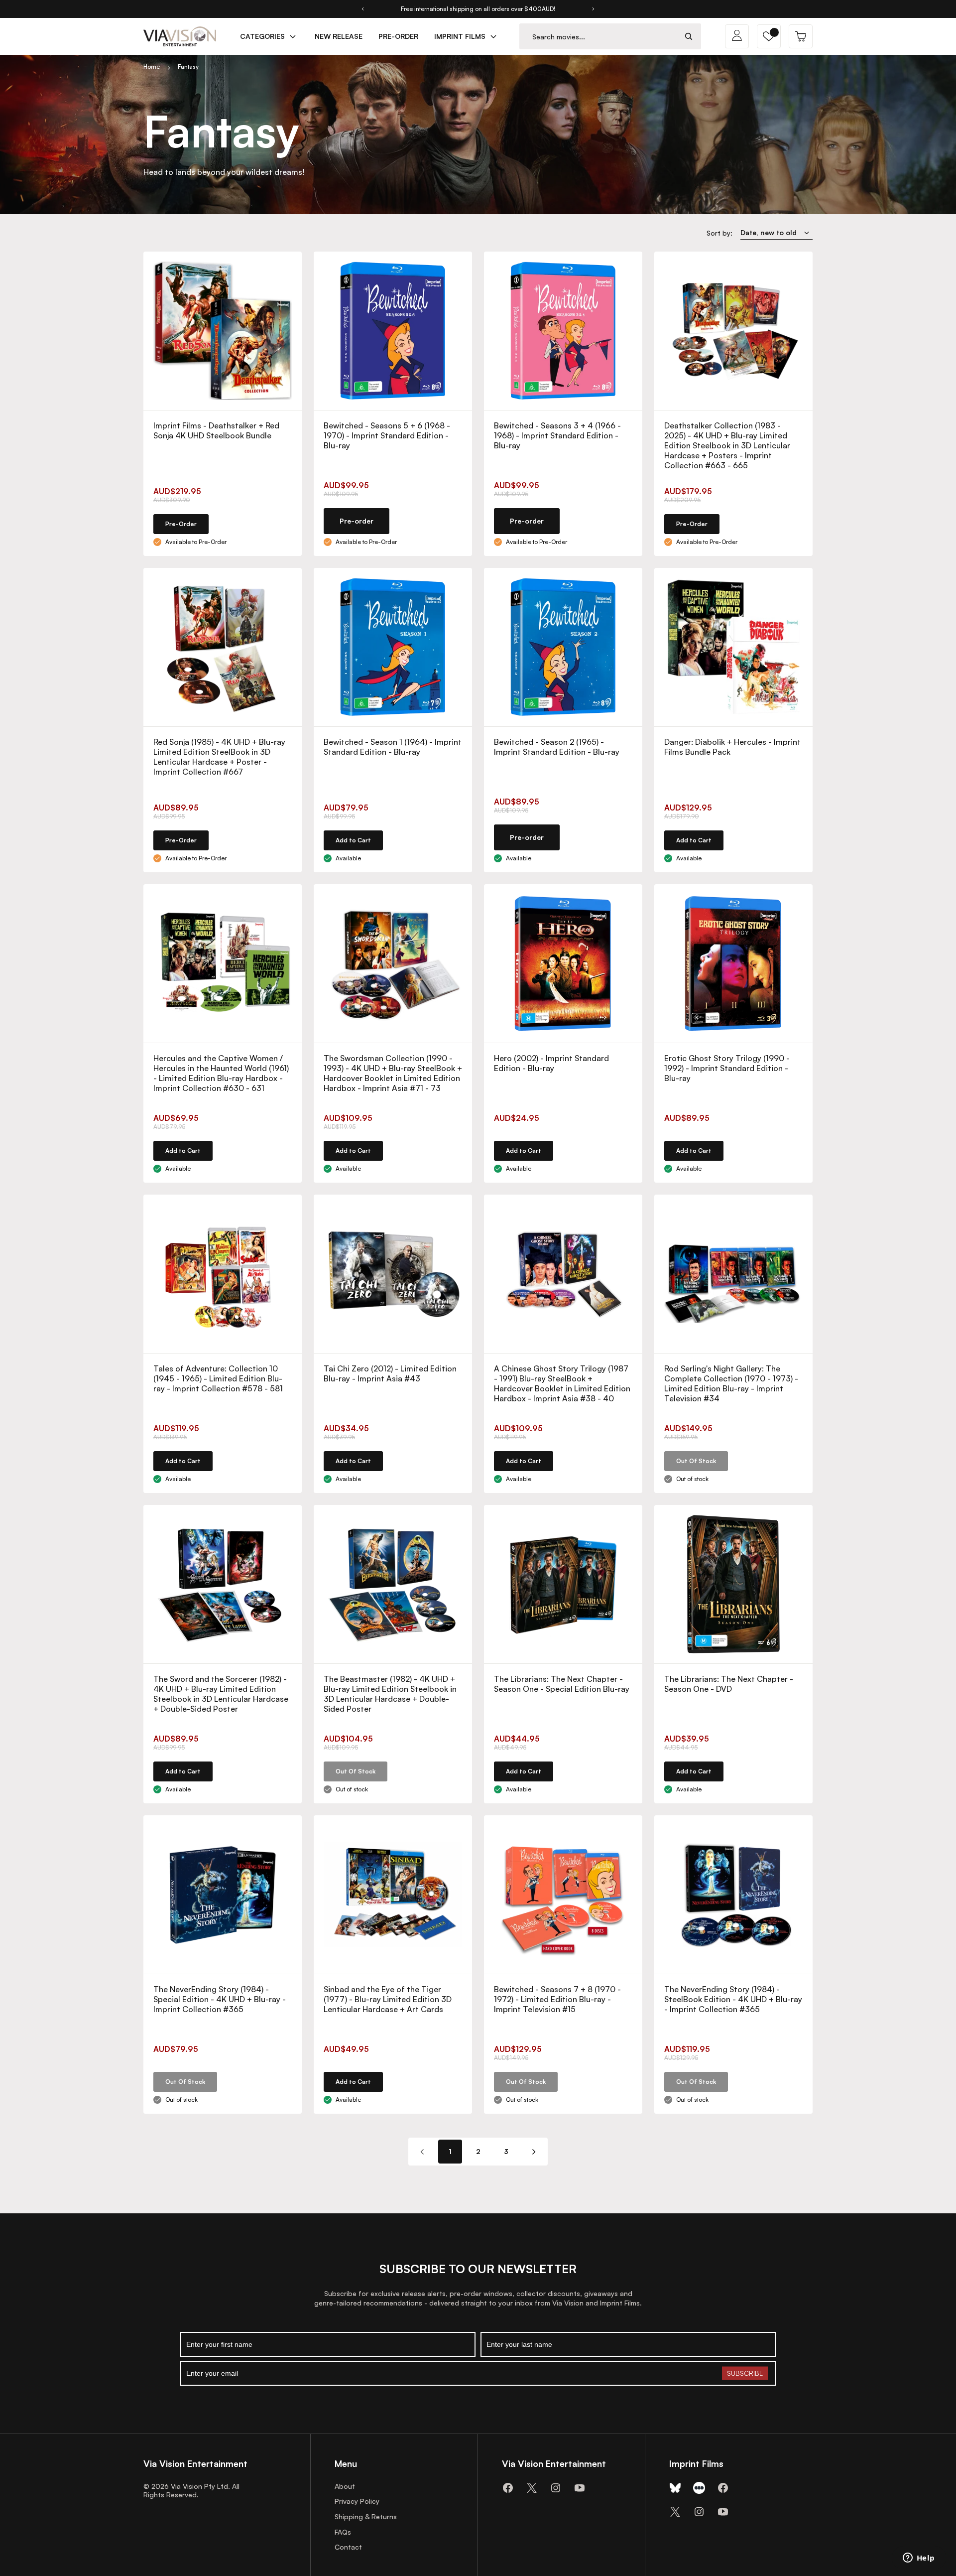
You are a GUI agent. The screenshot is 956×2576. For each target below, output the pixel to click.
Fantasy (188, 67)
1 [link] (450, 2151)
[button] (769, 36)
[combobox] (598, 37)
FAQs (343, 2532)
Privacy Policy (357, 2501)
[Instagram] (556, 2488)
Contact (348, 2547)
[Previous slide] (362, 9)
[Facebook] (508, 2488)
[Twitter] (532, 2488)
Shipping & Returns (366, 2516)
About (345, 2486)
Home (152, 67)
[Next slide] (594, 9)
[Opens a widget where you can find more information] (919, 2559)
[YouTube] (580, 2488)
